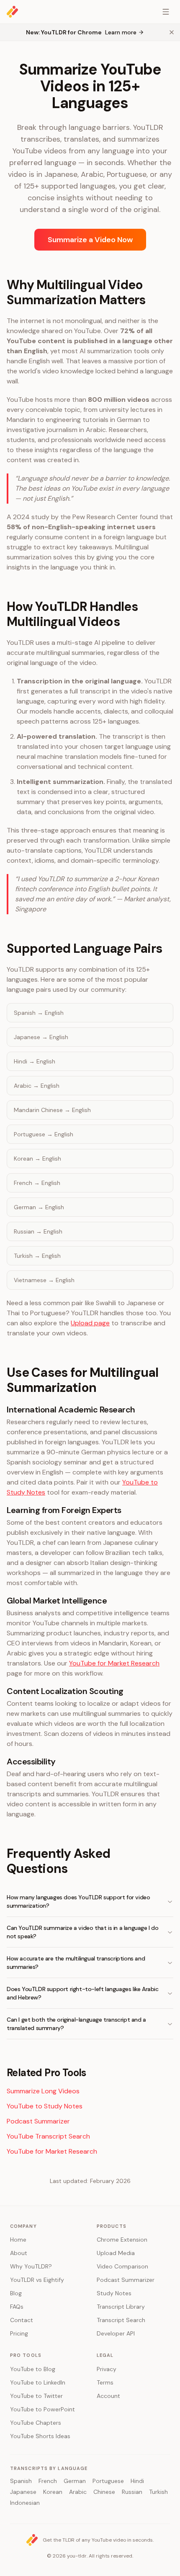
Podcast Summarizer (38, 2121)
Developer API (116, 2333)
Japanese (23, 2492)
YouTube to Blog (33, 2369)
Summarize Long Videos (43, 2091)
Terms (105, 2382)
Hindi (137, 2481)
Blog (16, 2293)
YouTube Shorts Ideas (40, 2436)
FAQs (17, 2307)
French (48, 2481)
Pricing (19, 2333)
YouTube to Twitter (36, 2396)
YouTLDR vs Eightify (37, 2280)
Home (18, 2240)
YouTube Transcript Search (48, 2136)
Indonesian (25, 2503)
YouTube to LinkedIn (38, 2382)
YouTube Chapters (36, 2423)
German (75, 2481)
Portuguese (108, 2481)
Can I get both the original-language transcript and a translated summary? (76, 2024)
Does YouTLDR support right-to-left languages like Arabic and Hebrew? (83, 1993)
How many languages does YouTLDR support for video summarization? (78, 1901)
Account (108, 2396)
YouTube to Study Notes (45, 2106)
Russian (132, 2492)
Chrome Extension (122, 2240)
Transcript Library (121, 2307)
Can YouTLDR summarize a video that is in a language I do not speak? (83, 1932)
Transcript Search (121, 2320)
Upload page (90, 1323)
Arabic (78, 2492)
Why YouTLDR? (31, 2266)
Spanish (21, 2481)
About (19, 2253)
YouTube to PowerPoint (42, 2409)
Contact (22, 2320)
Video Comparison (122, 2266)
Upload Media (116, 2253)
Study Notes (114, 2293)
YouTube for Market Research (114, 1663)
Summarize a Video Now (90, 240)
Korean (53, 2492)
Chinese (104, 2492)
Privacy (107, 2369)
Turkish (158, 2492)
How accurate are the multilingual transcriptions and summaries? (76, 1963)
